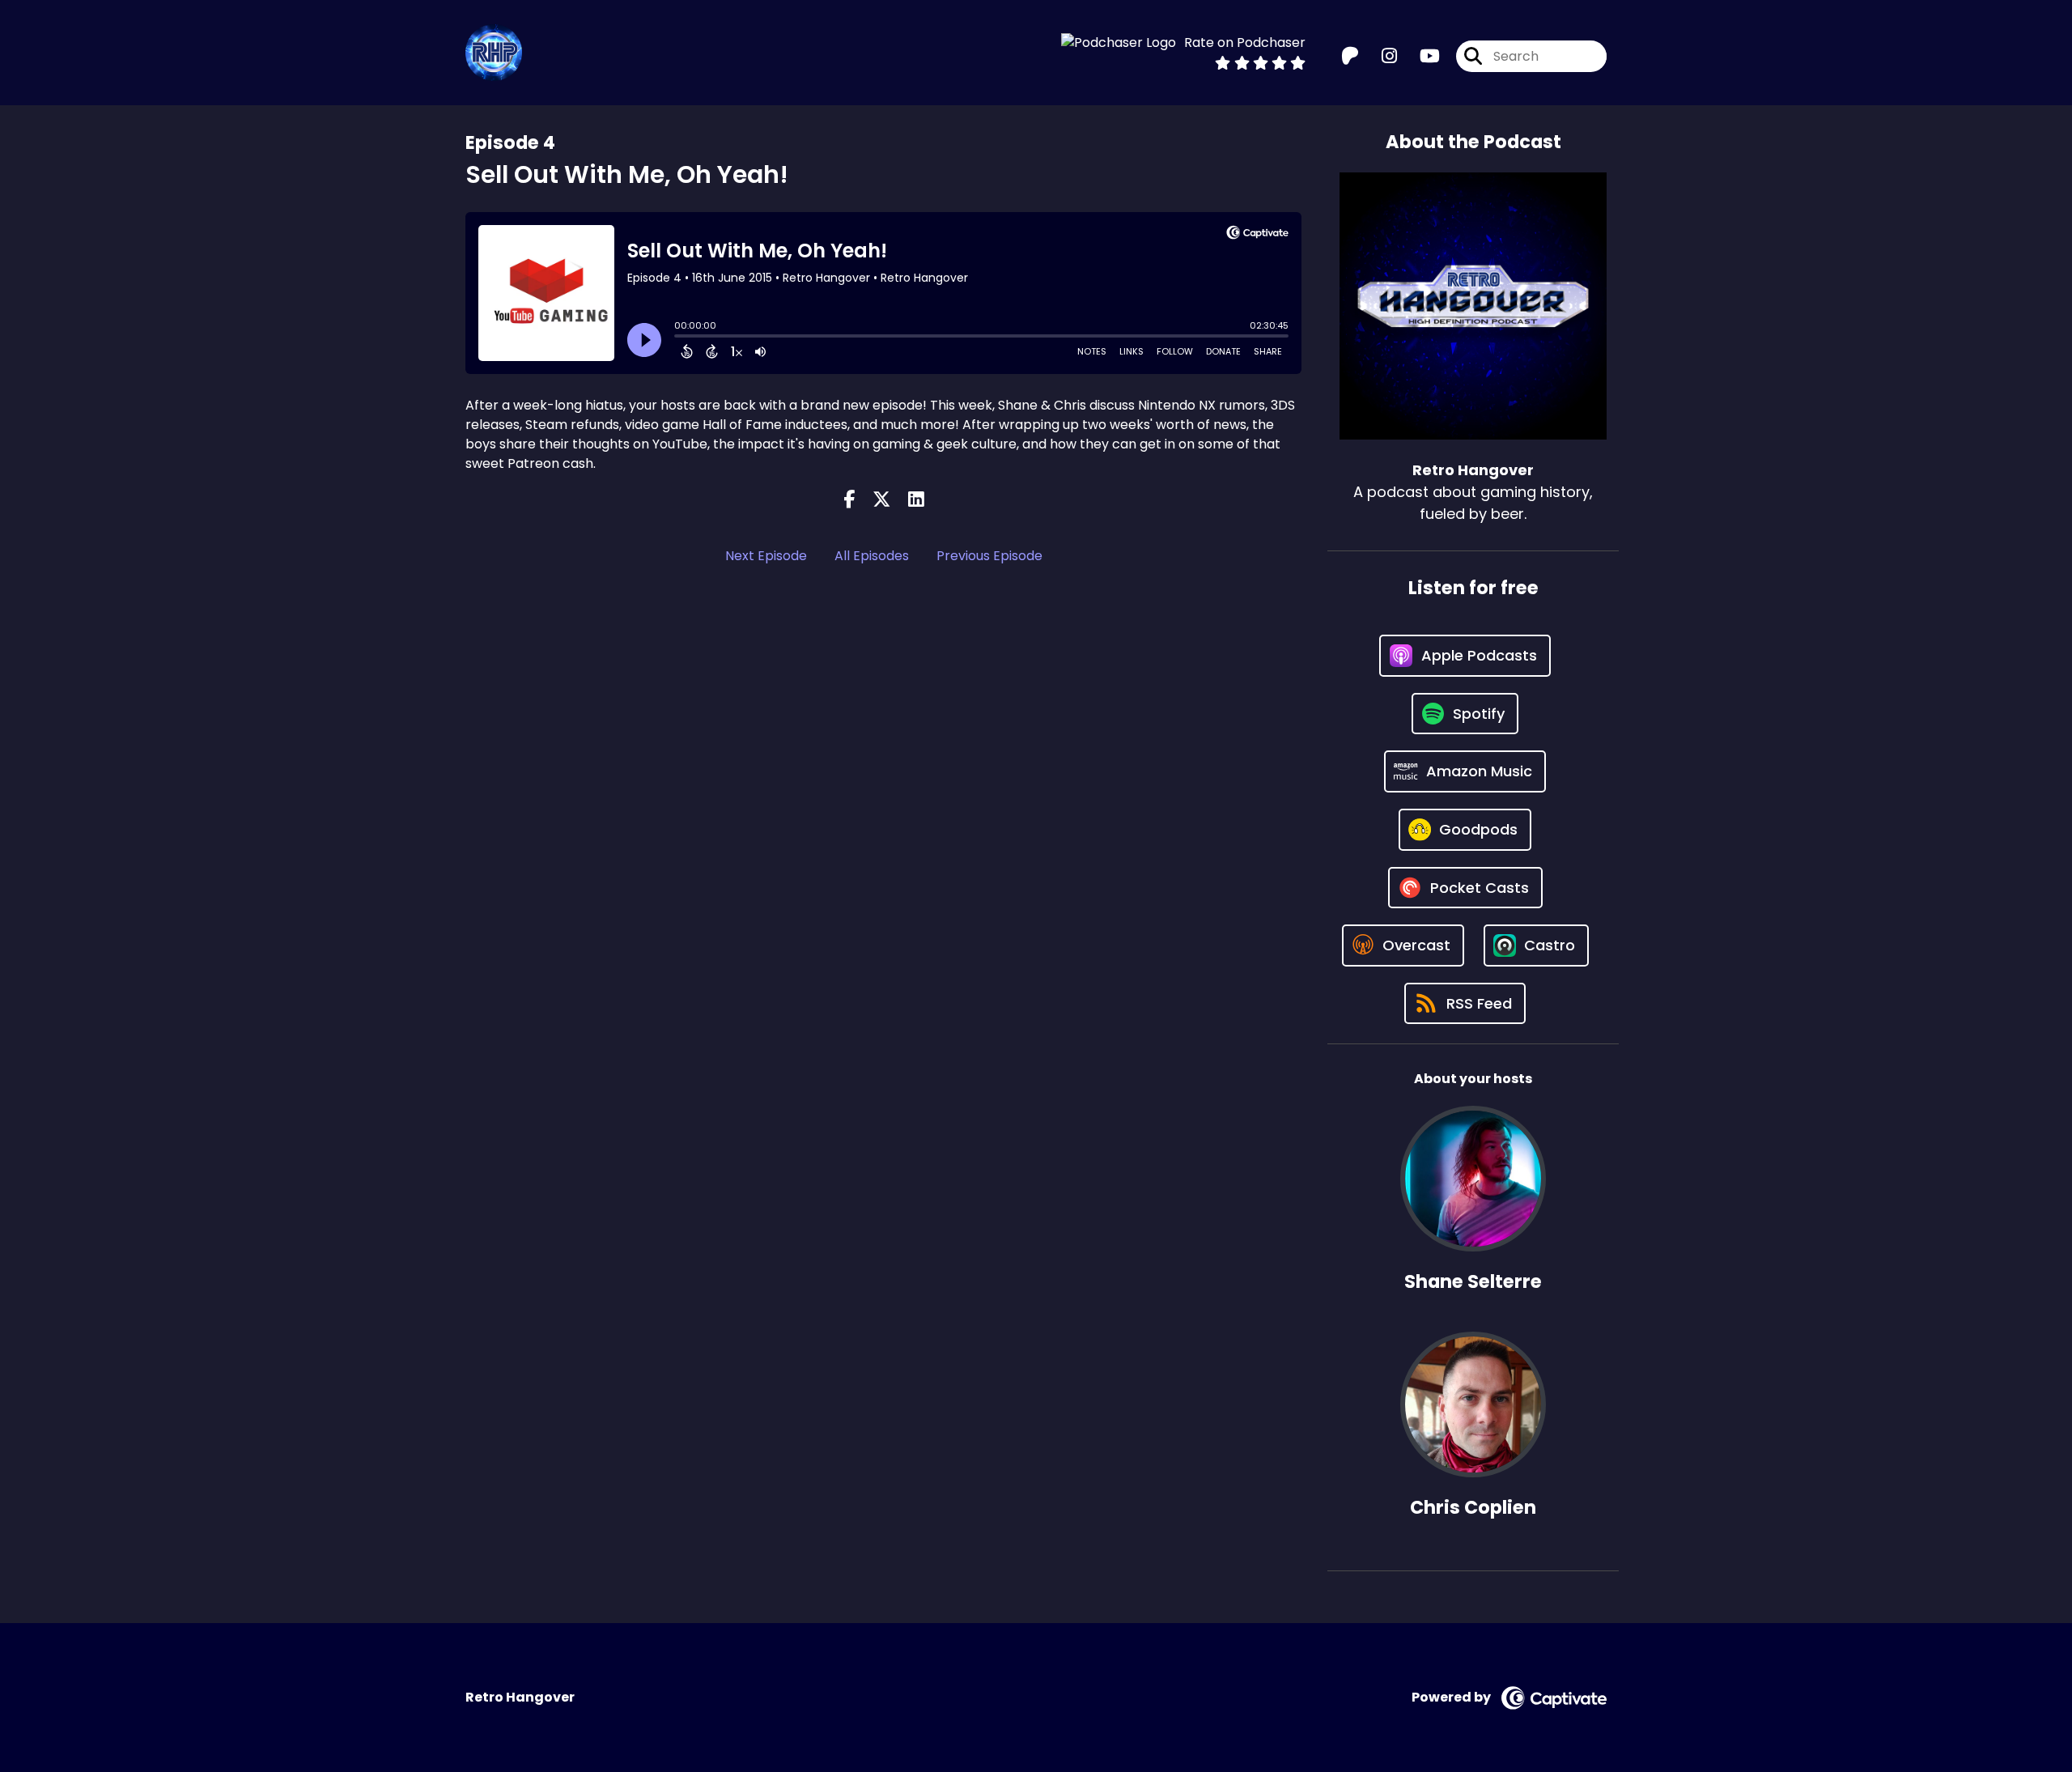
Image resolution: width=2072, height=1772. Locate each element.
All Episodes (872, 556)
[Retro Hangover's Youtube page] (1420, 56)
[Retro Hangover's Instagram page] (1380, 56)
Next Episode (766, 556)
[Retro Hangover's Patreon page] (1350, 56)
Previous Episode (989, 556)
